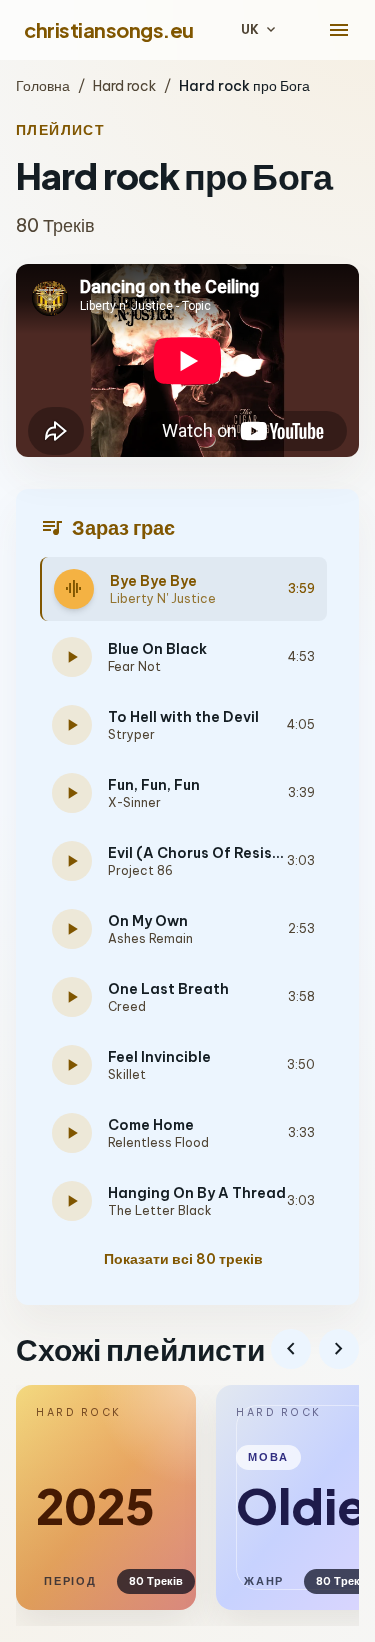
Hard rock (124, 86)
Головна (43, 86)
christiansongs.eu (109, 29)
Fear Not (134, 666)
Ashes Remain (150, 938)
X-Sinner (134, 802)
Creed (127, 1006)
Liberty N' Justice (163, 598)
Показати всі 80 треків (183, 1259)
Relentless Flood (158, 1142)
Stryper (131, 734)
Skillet (127, 1074)
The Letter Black (160, 1210)
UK (260, 30)
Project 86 (140, 870)
